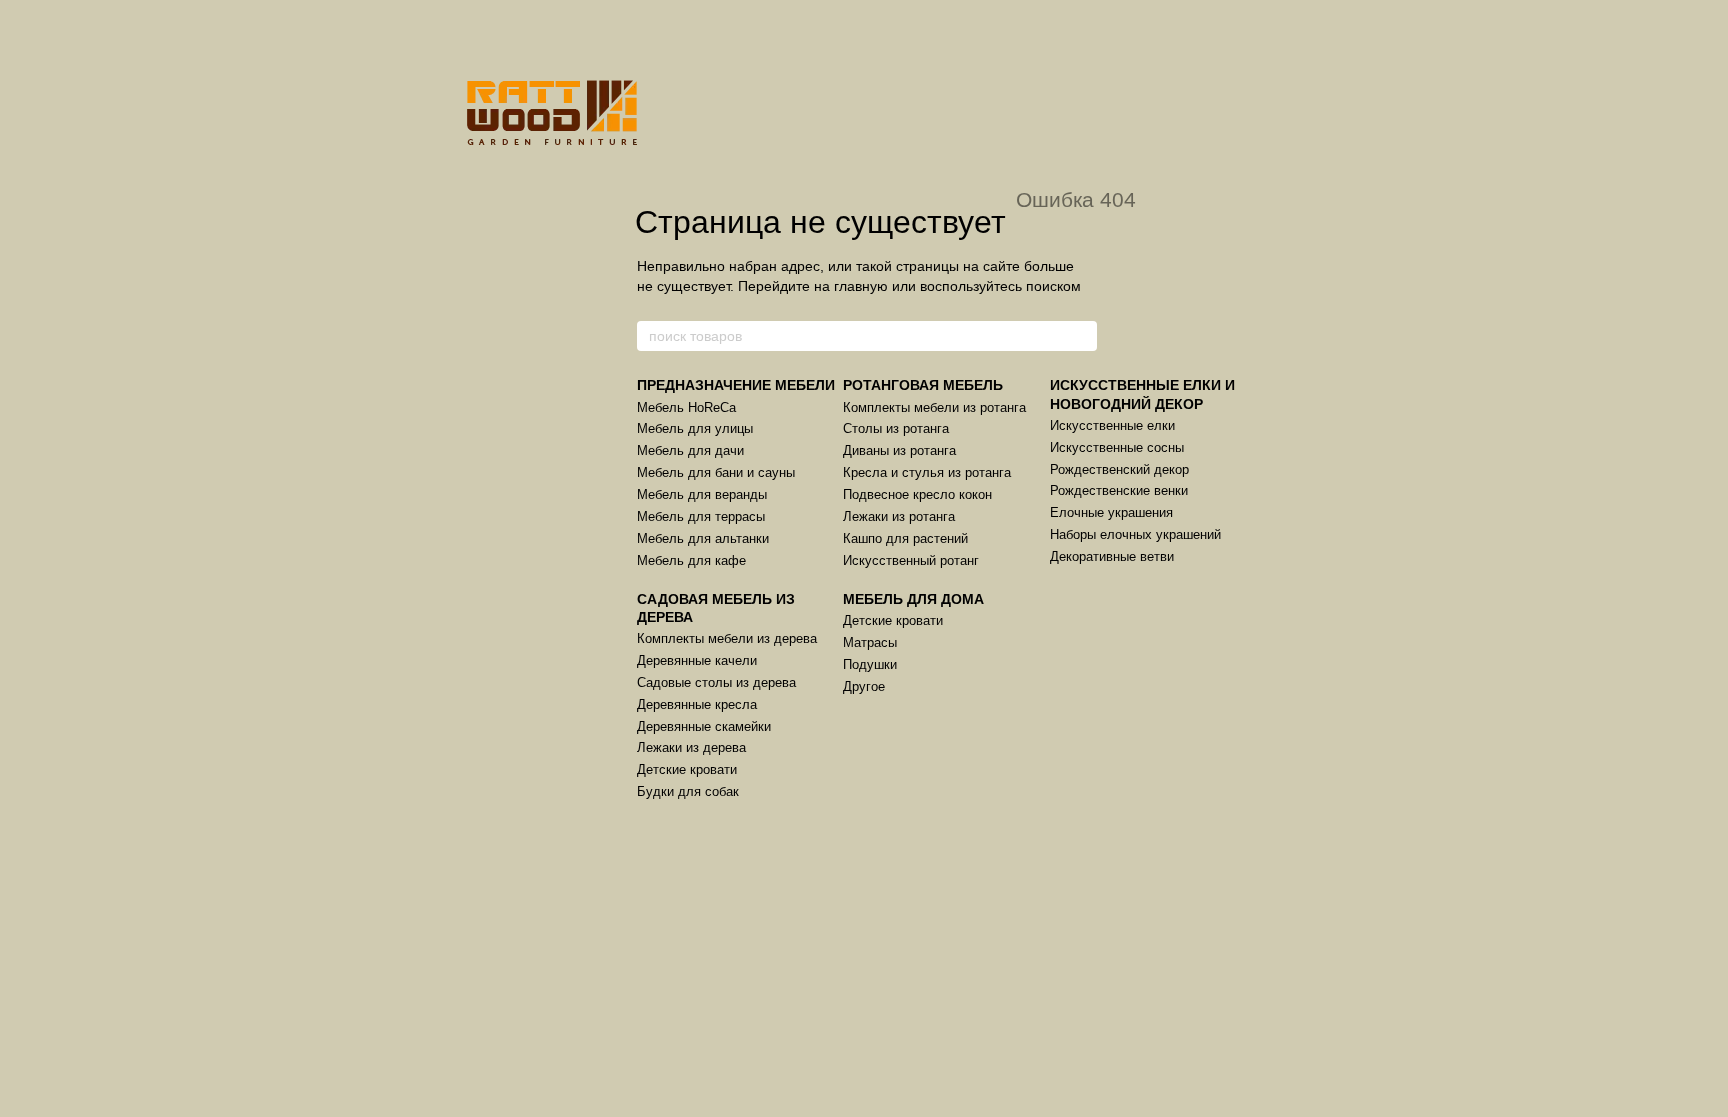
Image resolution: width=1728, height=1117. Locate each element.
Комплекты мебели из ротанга (934, 407)
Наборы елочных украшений (1135, 534)
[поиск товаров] (1081, 336)
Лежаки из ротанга (899, 516)
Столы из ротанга (896, 428)
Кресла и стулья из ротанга (927, 472)
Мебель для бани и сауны (716, 472)
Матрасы (870, 642)
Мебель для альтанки (703, 538)
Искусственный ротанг (911, 560)
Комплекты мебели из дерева (727, 638)
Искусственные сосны (1117, 447)
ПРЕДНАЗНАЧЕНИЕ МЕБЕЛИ (736, 385)
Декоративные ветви (1112, 556)
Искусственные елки (1112, 425)
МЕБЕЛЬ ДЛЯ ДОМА (913, 599)
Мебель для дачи (690, 450)
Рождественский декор (1119, 469)
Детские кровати (687, 769)
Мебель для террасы (701, 516)
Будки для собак (688, 791)
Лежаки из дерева (691, 747)
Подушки (870, 664)
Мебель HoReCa (686, 407)
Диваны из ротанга (899, 450)
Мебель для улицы (695, 428)
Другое (864, 686)
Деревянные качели (697, 660)
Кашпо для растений (905, 538)
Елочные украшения (1111, 512)
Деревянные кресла (697, 704)
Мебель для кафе (691, 560)
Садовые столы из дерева (716, 682)
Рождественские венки (1119, 490)
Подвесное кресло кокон (917, 494)
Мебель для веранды (702, 494)
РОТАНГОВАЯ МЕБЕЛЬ (923, 385)
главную (861, 286)
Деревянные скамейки (704, 726)
